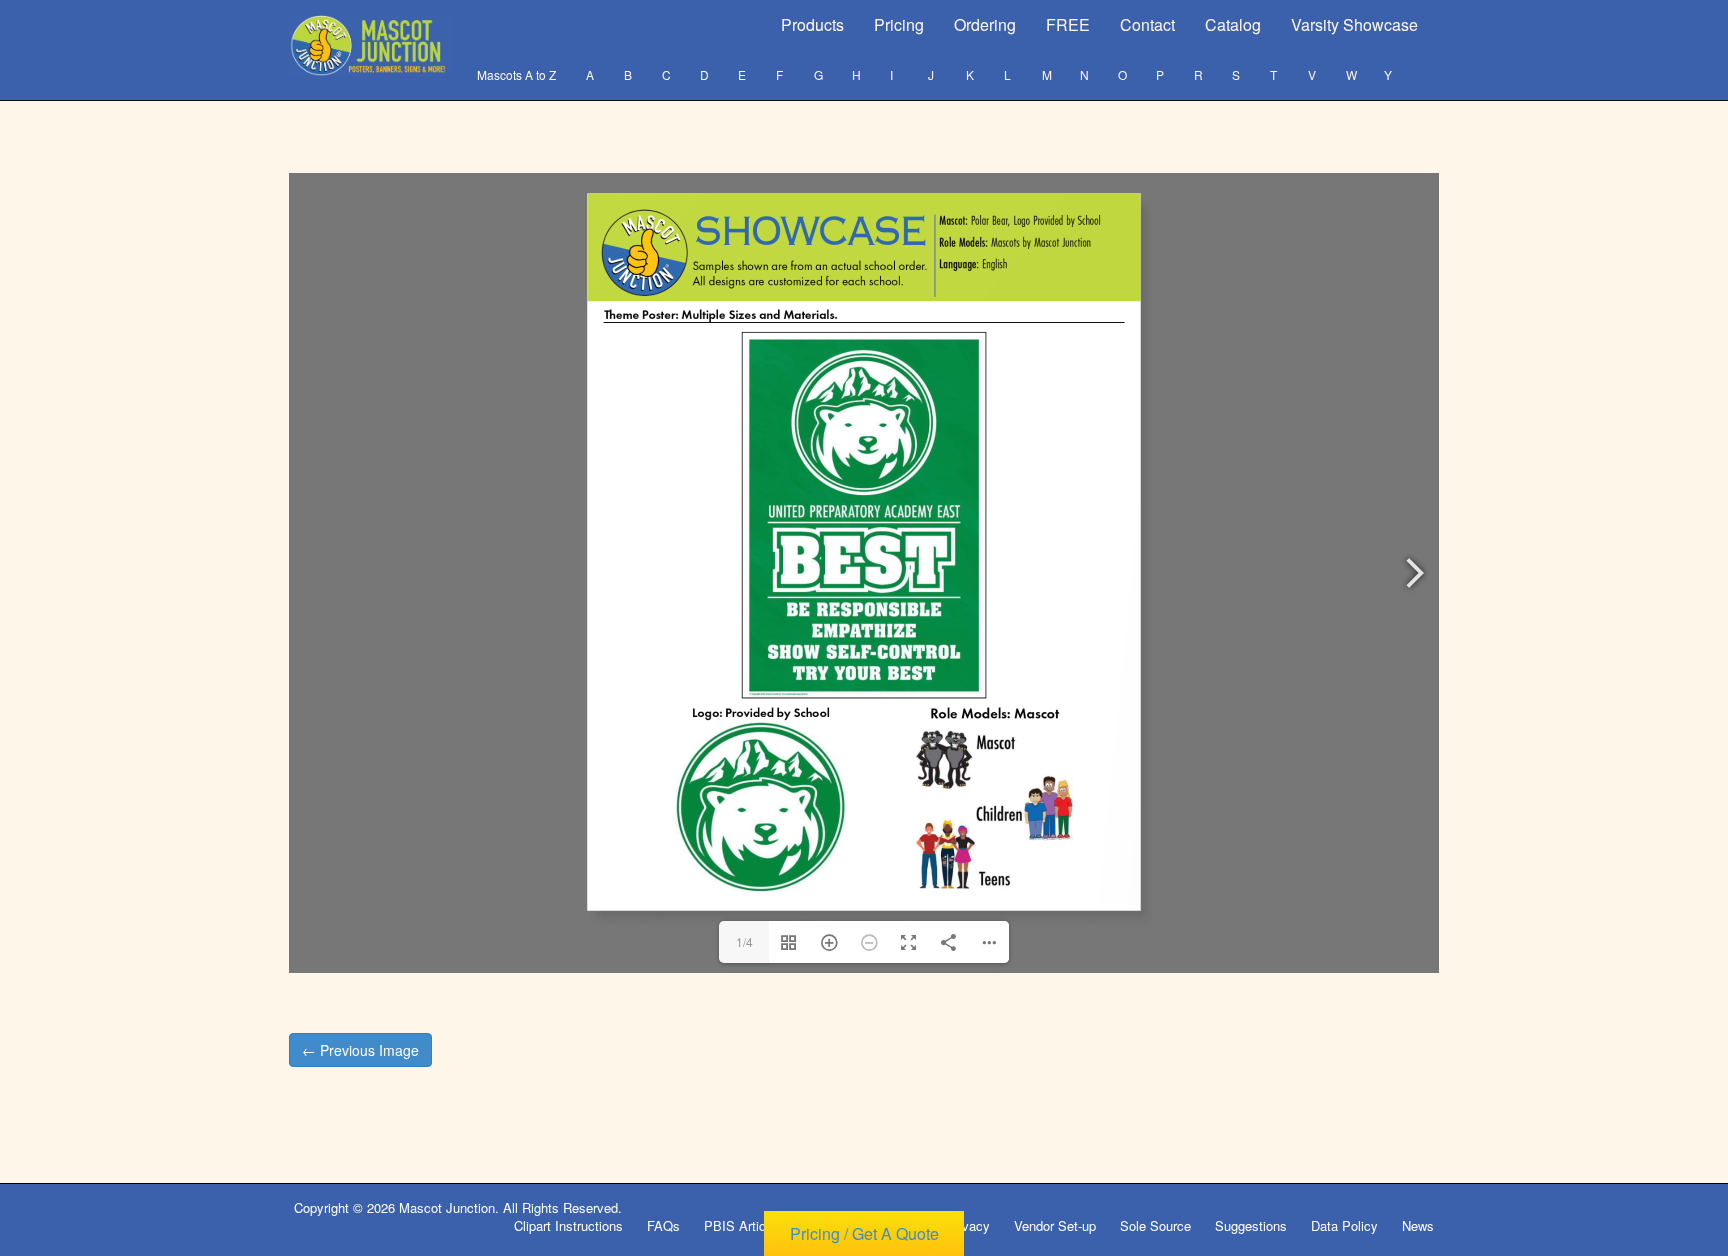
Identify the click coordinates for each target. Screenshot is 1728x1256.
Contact (1147, 24)
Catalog (1233, 24)
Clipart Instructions (568, 1225)
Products (812, 24)
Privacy (968, 1225)
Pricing (899, 24)
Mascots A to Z (516, 74)
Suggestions (1251, 1225)
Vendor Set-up (1055, 1225)
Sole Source (1155, 1225)
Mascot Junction (447, 1207)
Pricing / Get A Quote (864, 1233)
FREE (1068, 24)
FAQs (663, 1225)
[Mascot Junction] (370, 45)
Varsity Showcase (1354, 24)
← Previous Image (360, 1050)
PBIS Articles (743, 1225)
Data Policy (1344, 1225)
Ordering (985, 24)
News (1418, 1225)
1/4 (744, 941)
